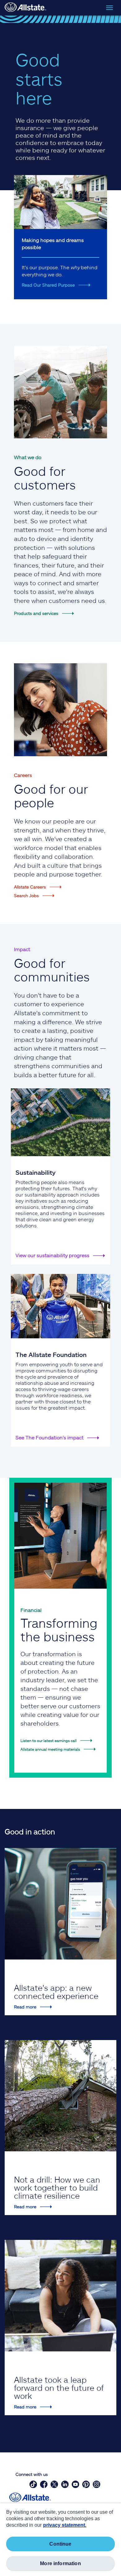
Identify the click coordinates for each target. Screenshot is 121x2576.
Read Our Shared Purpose (48, 285)
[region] (60, 2540)
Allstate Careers (30, 887)
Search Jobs (26, 895)
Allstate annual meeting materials (50, 1749)
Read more (25, 2007)
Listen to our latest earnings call (49, 1740)
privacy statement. (65, 2525)
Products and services (36, 613)
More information (60, 2563)
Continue (60, 2544)
